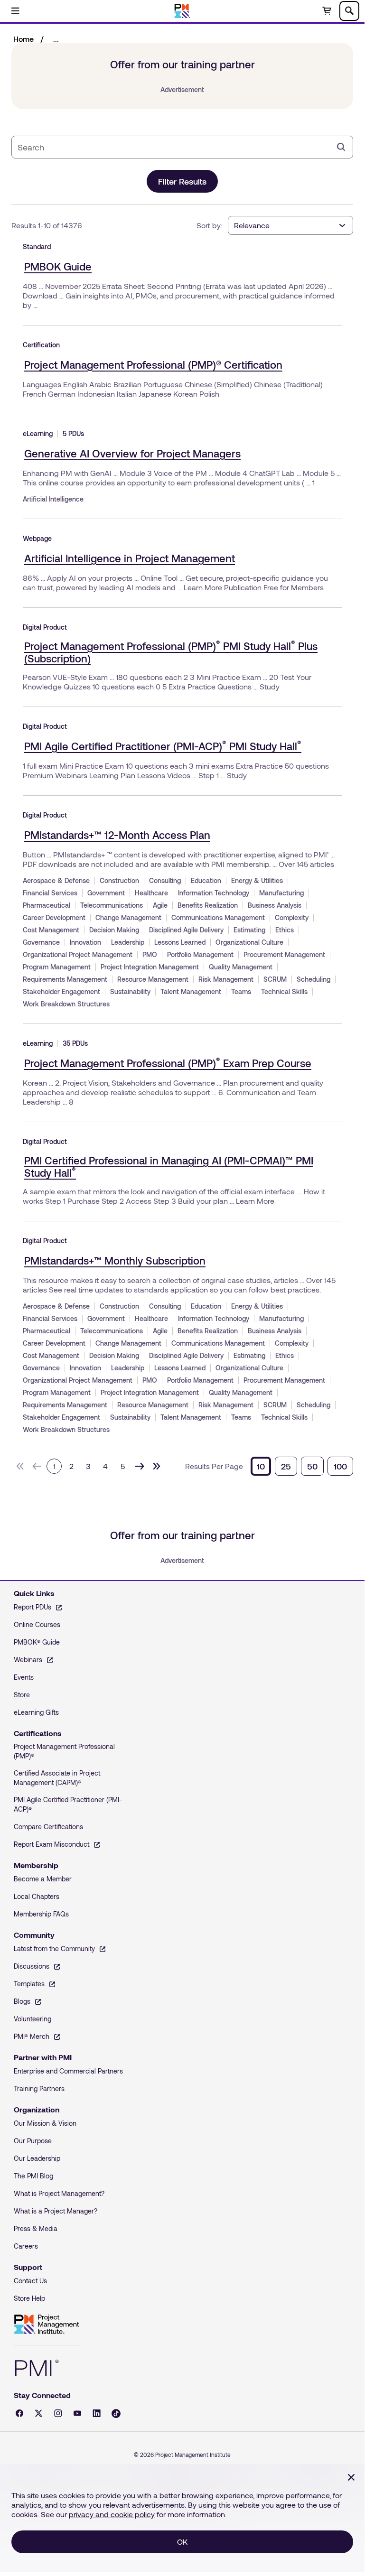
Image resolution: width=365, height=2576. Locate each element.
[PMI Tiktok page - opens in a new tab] (116, 2413)
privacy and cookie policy (112, 2514)
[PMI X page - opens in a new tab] (39, 2413)
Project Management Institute (47, 2325)
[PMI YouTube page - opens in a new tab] (77, 2413)
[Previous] (37, 1466)
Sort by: (209, 225)
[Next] (140, 1466)
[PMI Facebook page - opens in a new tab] (19, 2413)
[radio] (261, 1466)
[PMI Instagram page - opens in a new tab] (58, 2413)
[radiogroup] (302, 1466)
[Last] (157, 1466)
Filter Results (182, 181)
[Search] (341, 147)
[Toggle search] (349, 11)
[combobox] (175, 147)
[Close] (351, 2477)
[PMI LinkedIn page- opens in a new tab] (97, 2413)
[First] (20, 1466)
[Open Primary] (15, 11)
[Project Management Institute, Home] (182, 11)
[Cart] (327, 11)
